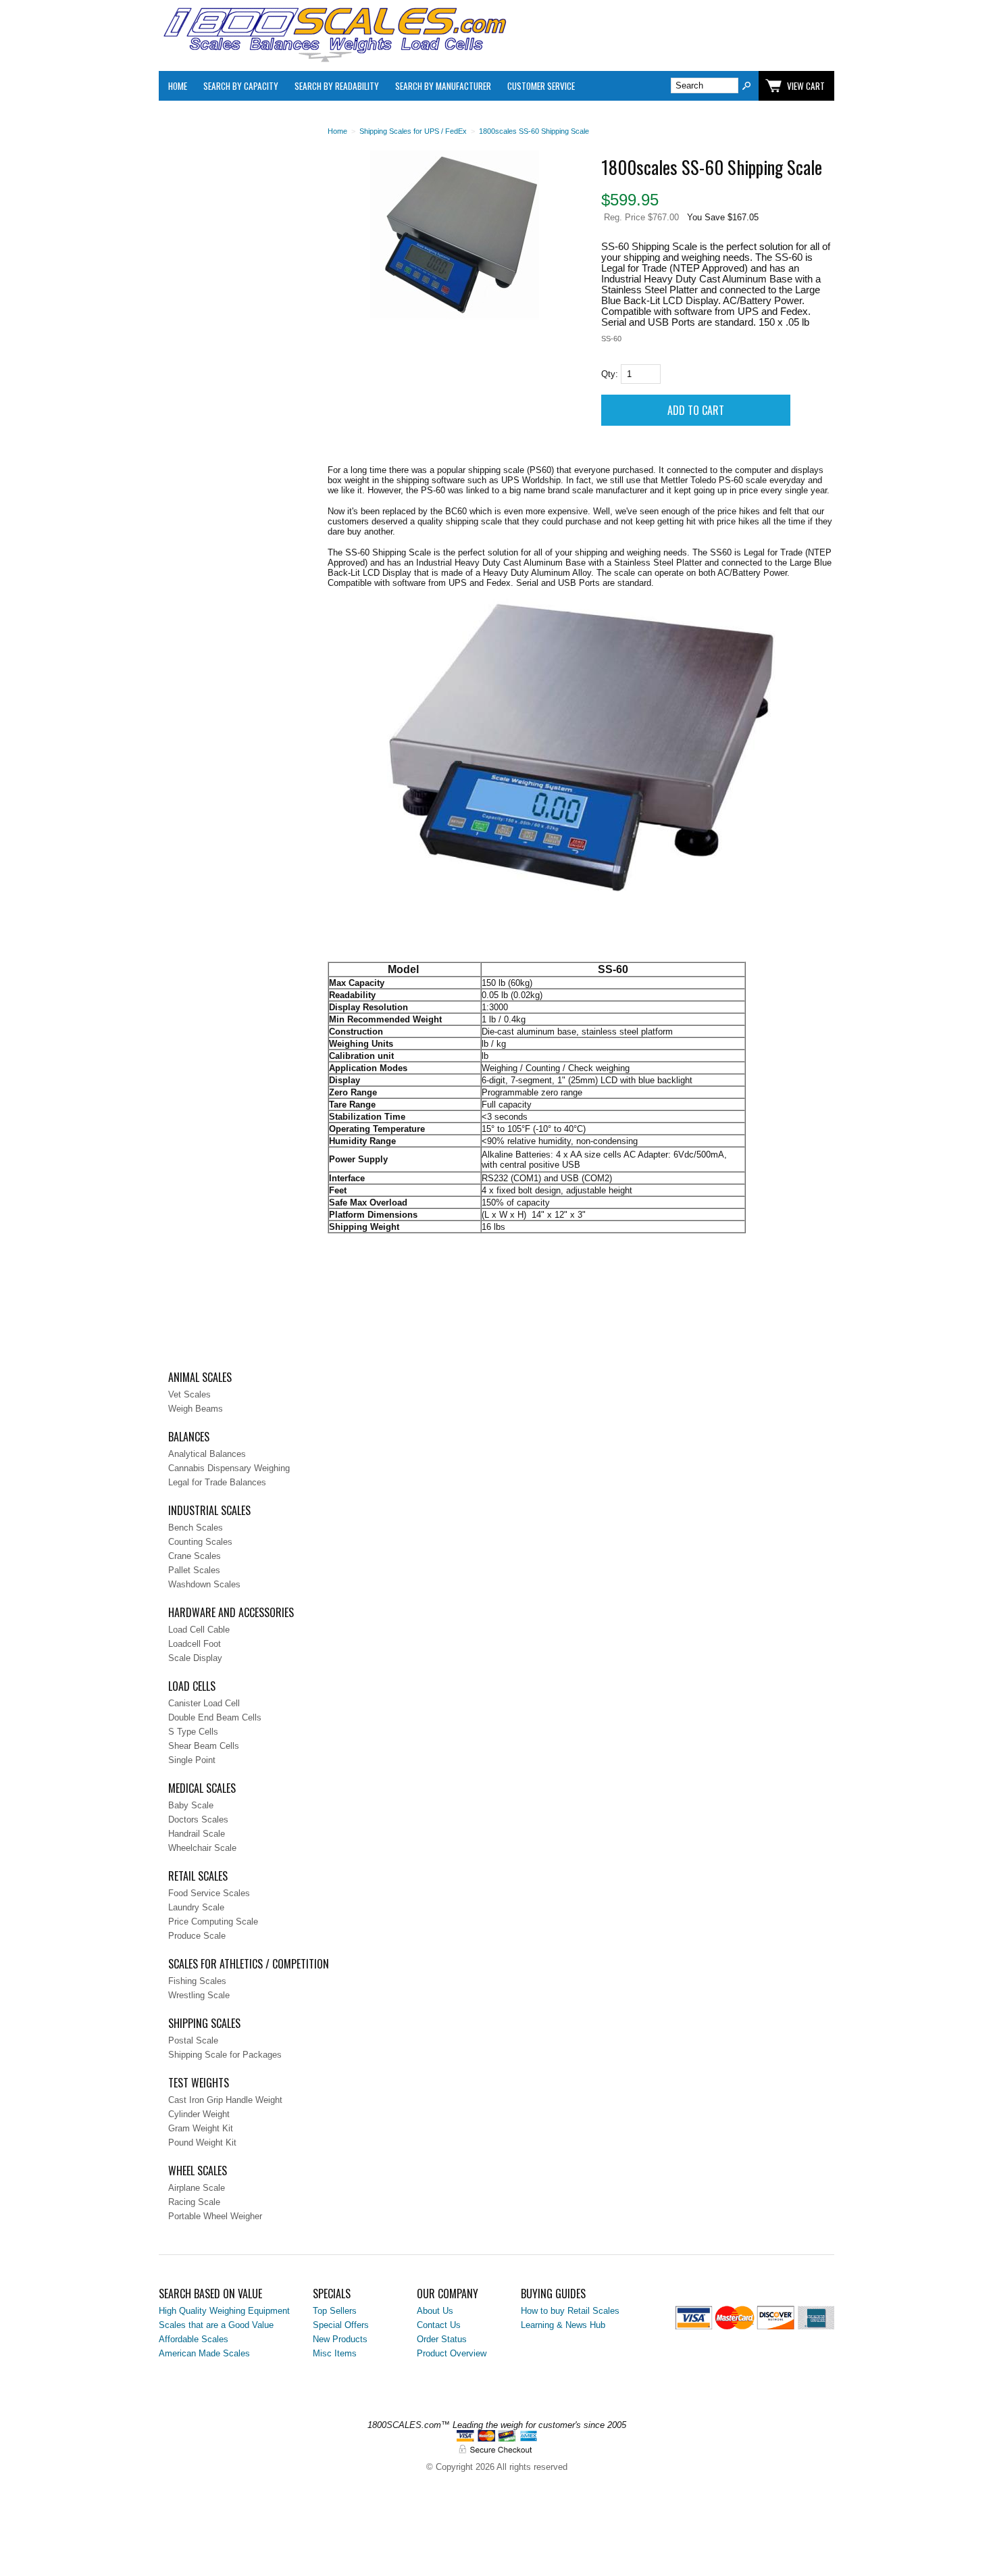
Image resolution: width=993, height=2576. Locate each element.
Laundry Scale (196, 1907)
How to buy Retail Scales (570, 2311)
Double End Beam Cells (215, 1717)
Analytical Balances (207, 1454)
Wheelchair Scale (202, 1848)
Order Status (442, 2339)
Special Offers (341, 2325)
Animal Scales (200, 1377)
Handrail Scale (197, 1834)
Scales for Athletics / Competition (249, 1964)
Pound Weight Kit (202, 2142)
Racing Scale (194, 2202)
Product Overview (452, 2353)
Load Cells (192, 1686)
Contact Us (439, 2325)
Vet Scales (189, 1394)
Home (178, 86)
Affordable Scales (194, 2339)
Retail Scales (198, 1876)
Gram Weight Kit (201, 2128)
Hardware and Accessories (231, 1612)
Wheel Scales (198, 2171)
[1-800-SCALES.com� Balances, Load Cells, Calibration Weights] (334, 59)
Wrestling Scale (199, 1995)
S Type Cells (193, 1732)
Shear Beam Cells (204, 1746)
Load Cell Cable (199, 1630)
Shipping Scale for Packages (225, 2055)
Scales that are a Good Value (216, 2325)
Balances (189, 1437)
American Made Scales (204, 2353)
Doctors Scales (198, 1819)
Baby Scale (191, 1805)
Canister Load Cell (204, 1703)
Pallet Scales (194, 1570)
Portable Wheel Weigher (215, 2216)
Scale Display (195, 1658)
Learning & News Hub (563, 2325)
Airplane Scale (197, 2188)
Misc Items (335, 2353)
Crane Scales (195, 1556)
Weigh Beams (196, 1409)
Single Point (192, 1760)
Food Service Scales (209, 1893)
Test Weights (199, 2083)
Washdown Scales (204, 1584)
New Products (340, 2339)
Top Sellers (335, 2311)
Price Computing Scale (213, 1922)
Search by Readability (337, 86)
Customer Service (541, 86)
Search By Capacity (241, 86)
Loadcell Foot (195, 1644)
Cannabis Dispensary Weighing (229, 1468)
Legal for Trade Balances (217, 1482)
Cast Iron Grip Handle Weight (225, 2100)
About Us (435, 2311)
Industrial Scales (209, 1510)
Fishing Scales (197, 1981)
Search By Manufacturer (443, 86)
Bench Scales (196, 1528)
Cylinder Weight (199, 2114)
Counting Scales (200, 1542)
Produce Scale (197, 1936)
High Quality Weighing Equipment (224, 2311)
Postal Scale (193, 2040)
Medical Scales (202, 1788)
